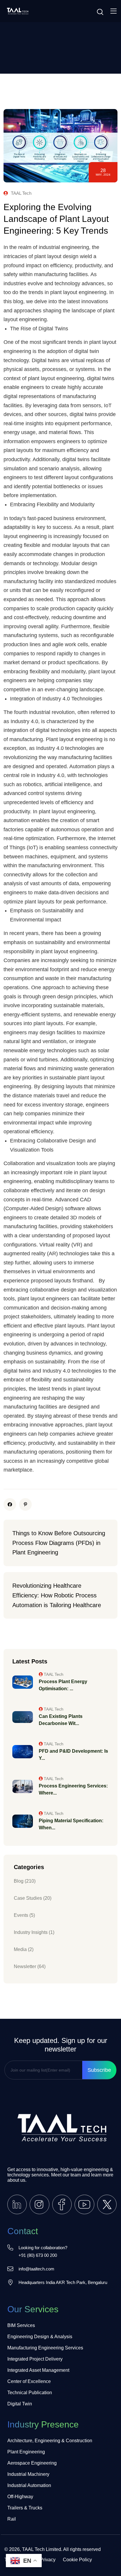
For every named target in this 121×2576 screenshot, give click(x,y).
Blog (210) (25, 1881)
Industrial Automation (29, 2485)
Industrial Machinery (28, 2474)
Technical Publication (30, 2393)
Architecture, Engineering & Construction (50, 2441)
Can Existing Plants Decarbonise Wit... (61, 1720)
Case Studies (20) (33, 1898)
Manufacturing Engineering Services (45, 2348)
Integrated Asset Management (38, 2370)
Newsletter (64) (30, 1966)
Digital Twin (20, 2404)
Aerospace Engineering (32, 2463)
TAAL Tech (21, 193)
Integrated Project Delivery (35, 2359)
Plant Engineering (26, 2452)
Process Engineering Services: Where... (73, 1789)
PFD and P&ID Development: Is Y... (73, 1755)
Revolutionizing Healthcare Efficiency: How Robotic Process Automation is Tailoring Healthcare (57, 1595)
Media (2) (24, 1949)
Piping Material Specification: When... (71, 1824)
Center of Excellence (29, 2381)
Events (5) (24, 1915)
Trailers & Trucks (25, 2508)
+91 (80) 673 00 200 (38, 2255)
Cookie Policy (77, 2560)
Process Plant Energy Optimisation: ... (63, 1685)
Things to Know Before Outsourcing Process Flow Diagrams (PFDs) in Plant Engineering (60, 1543)
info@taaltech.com (36, 2269)
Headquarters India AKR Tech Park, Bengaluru (63, 2282)
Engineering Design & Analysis (40, 2337)
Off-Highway (20, 2497)
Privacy (48, 2560)
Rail (12, 2519)
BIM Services (21, 2325)
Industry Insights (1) (34, 1932)
